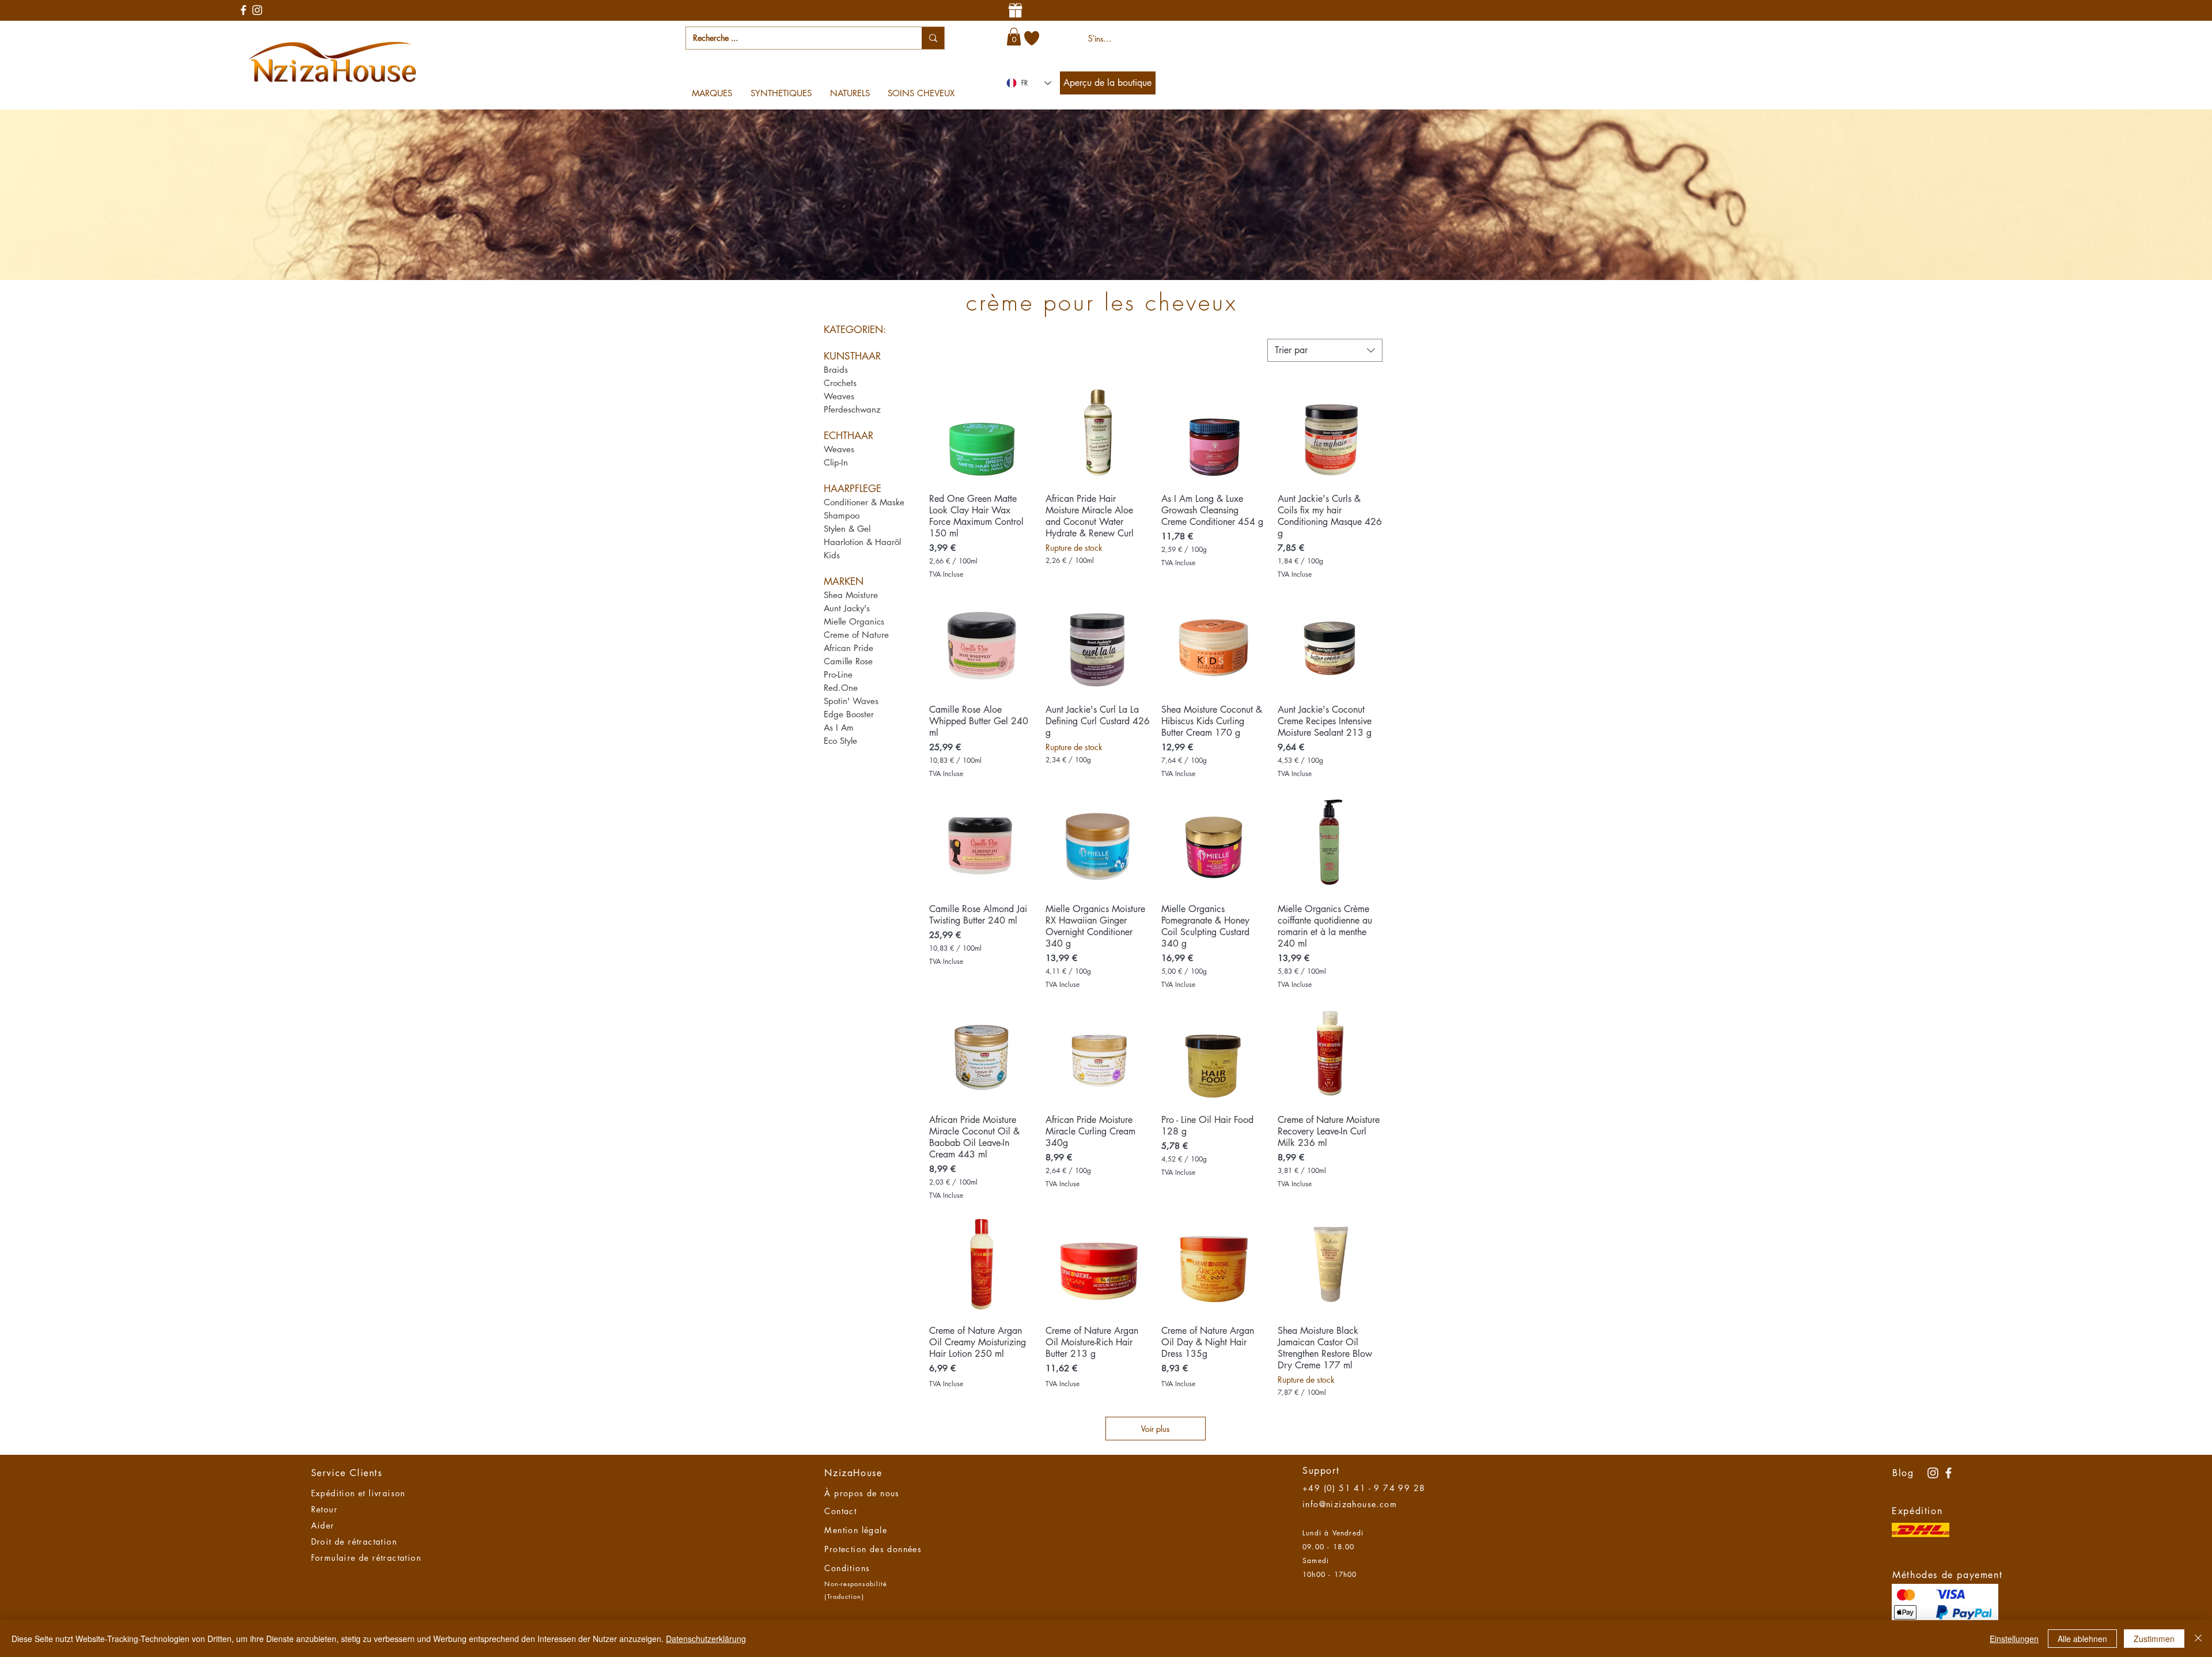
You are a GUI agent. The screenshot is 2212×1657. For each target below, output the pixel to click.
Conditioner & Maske (864, 502)
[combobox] (1325, 350)
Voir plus (1155, 1429)
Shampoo (842, 515)
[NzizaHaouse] (1948, 1473)
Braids (836, 370)
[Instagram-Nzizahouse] (257, 10)
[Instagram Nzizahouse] (1933, 1473)
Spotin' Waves (851, 701)
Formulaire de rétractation (366, 1558)
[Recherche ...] (933, 38)
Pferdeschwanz (852, 409)
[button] (1014, 37)
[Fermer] (2198, 1639)
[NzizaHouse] (243, 10)
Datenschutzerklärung (706, 1639)
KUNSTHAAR (852, 356)
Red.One (841, 688)
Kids (832, 555)
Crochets (840, 383)
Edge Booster (849, 714)
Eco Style (840, 741)
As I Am (839, 727)
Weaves (839, 396)
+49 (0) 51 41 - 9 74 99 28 (1364, 1488)
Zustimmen (2154, 1639)
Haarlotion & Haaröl (862, 542)
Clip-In (836, 462)
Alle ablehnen (2082, 1639)
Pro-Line (838, 674)
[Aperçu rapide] (982, 432)
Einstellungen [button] (2014, 1639)
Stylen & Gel (847, 529)
